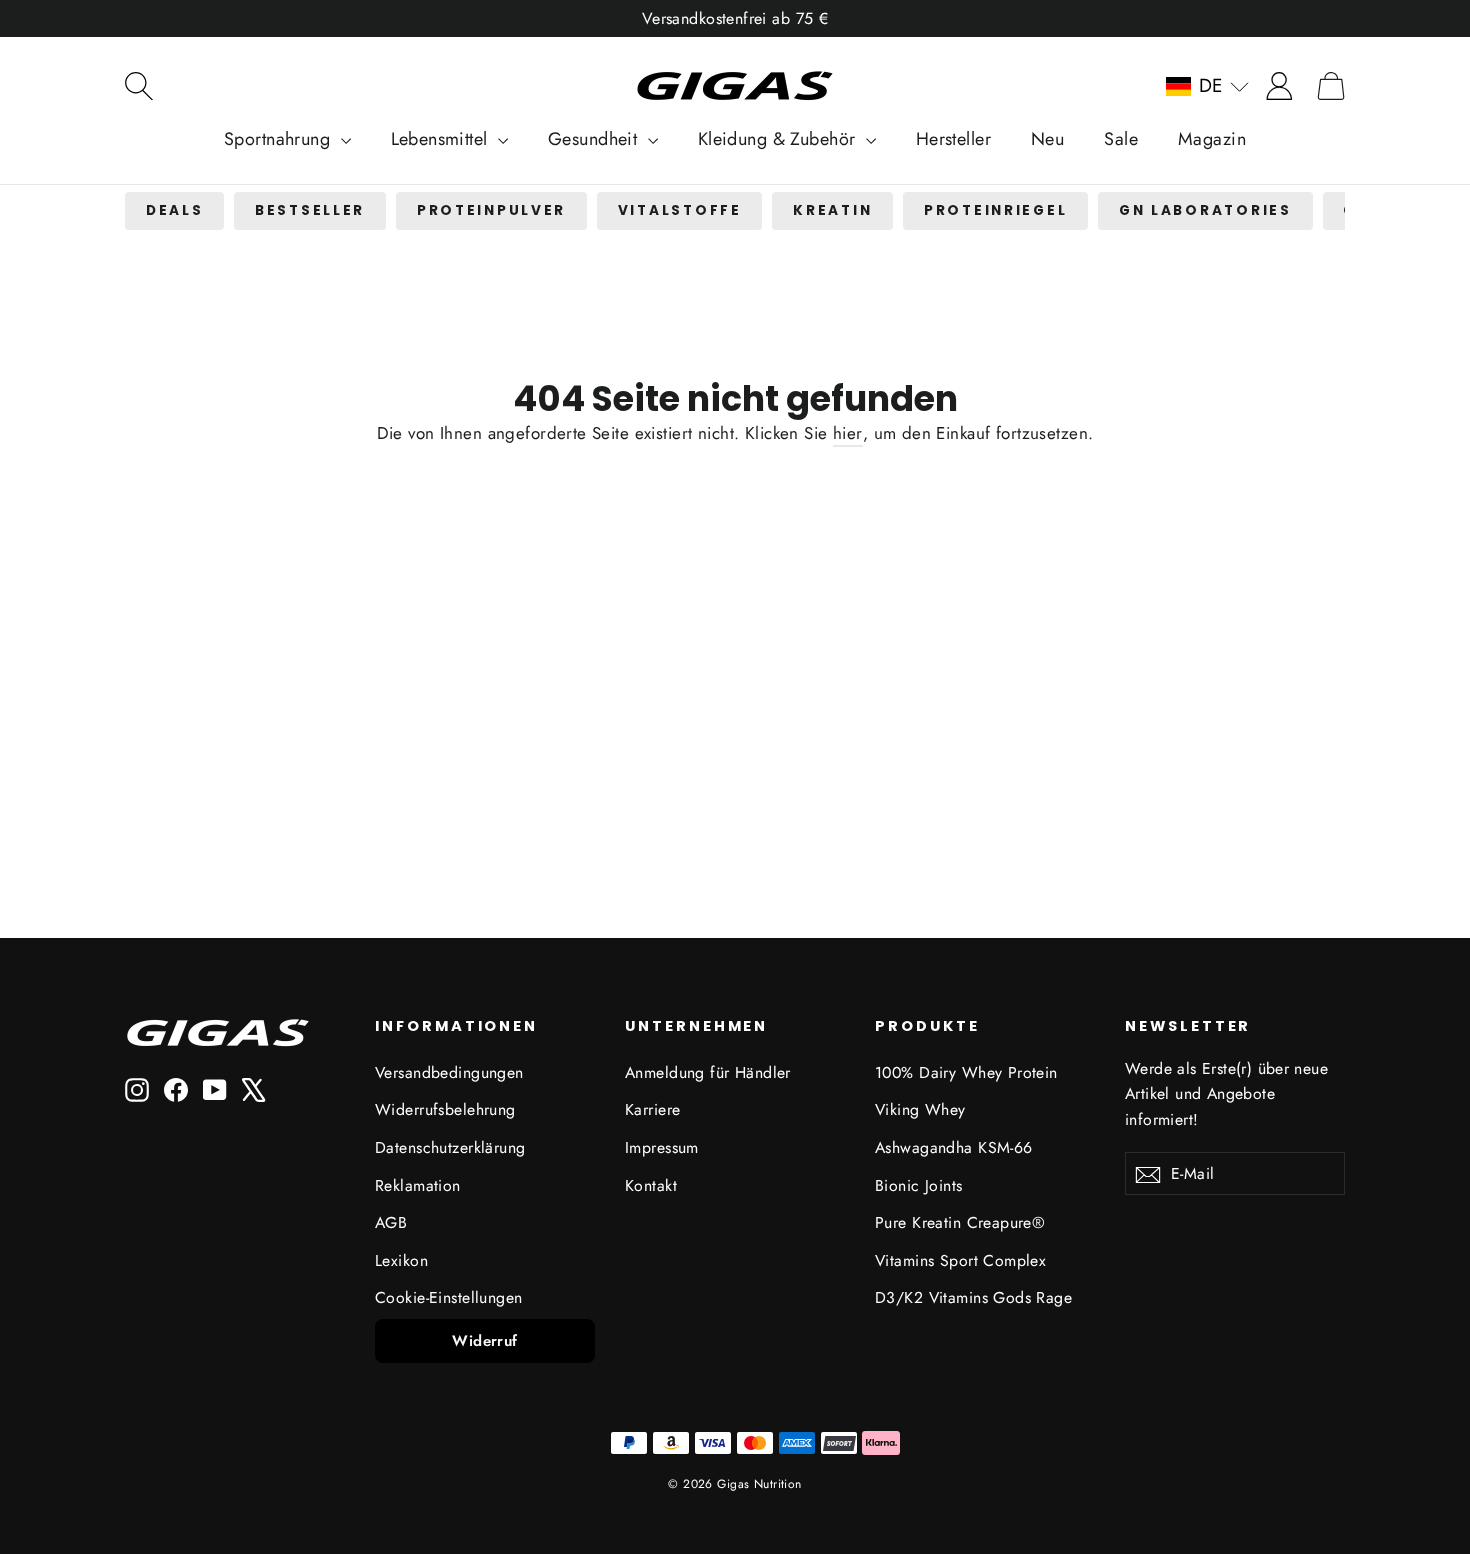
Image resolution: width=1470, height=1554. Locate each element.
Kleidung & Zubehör (779, 139)
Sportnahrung (280, 139)
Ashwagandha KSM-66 (954, 1147)
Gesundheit (595, 139)
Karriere (652, 1109)
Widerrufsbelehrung (445, 1109)
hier (848, 433)
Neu (1047, 139)
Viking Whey (920, 1109)
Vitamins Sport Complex (960, 1260)
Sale (1121, 139)
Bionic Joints (919, 1185)
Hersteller (953, 139)
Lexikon (401, 1260)
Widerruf (484, 1341)
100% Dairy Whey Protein (966, 1072)
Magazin (1212, 139)
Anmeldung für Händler (708, 1072)
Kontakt (651, 1185)
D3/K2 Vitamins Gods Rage (973, 1297)
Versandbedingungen (449, 1072)
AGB (391, 1222)
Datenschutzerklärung (450, 1147)
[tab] (174, 211)
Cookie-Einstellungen (449, 1297)
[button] (1207, 86)
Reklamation (418, 1185)
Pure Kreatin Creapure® (960, 1222)
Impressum (662, 1147)
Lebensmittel (442, 139)
